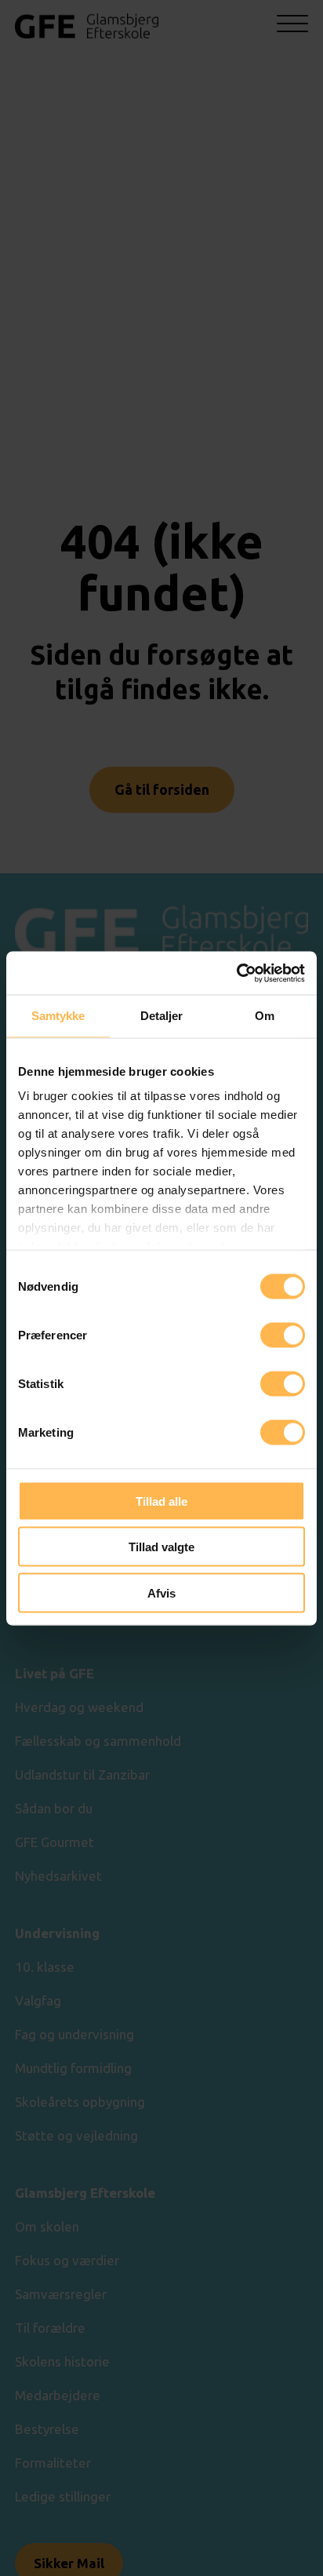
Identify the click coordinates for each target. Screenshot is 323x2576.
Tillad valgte (161, 1547)
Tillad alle (161, 1501)
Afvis (161, 1592)
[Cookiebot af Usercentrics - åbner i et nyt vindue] (236, 973)
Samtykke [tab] (58, 1016)
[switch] (283, 1335)
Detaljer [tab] (162, 1016)
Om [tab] (265, 1016)
